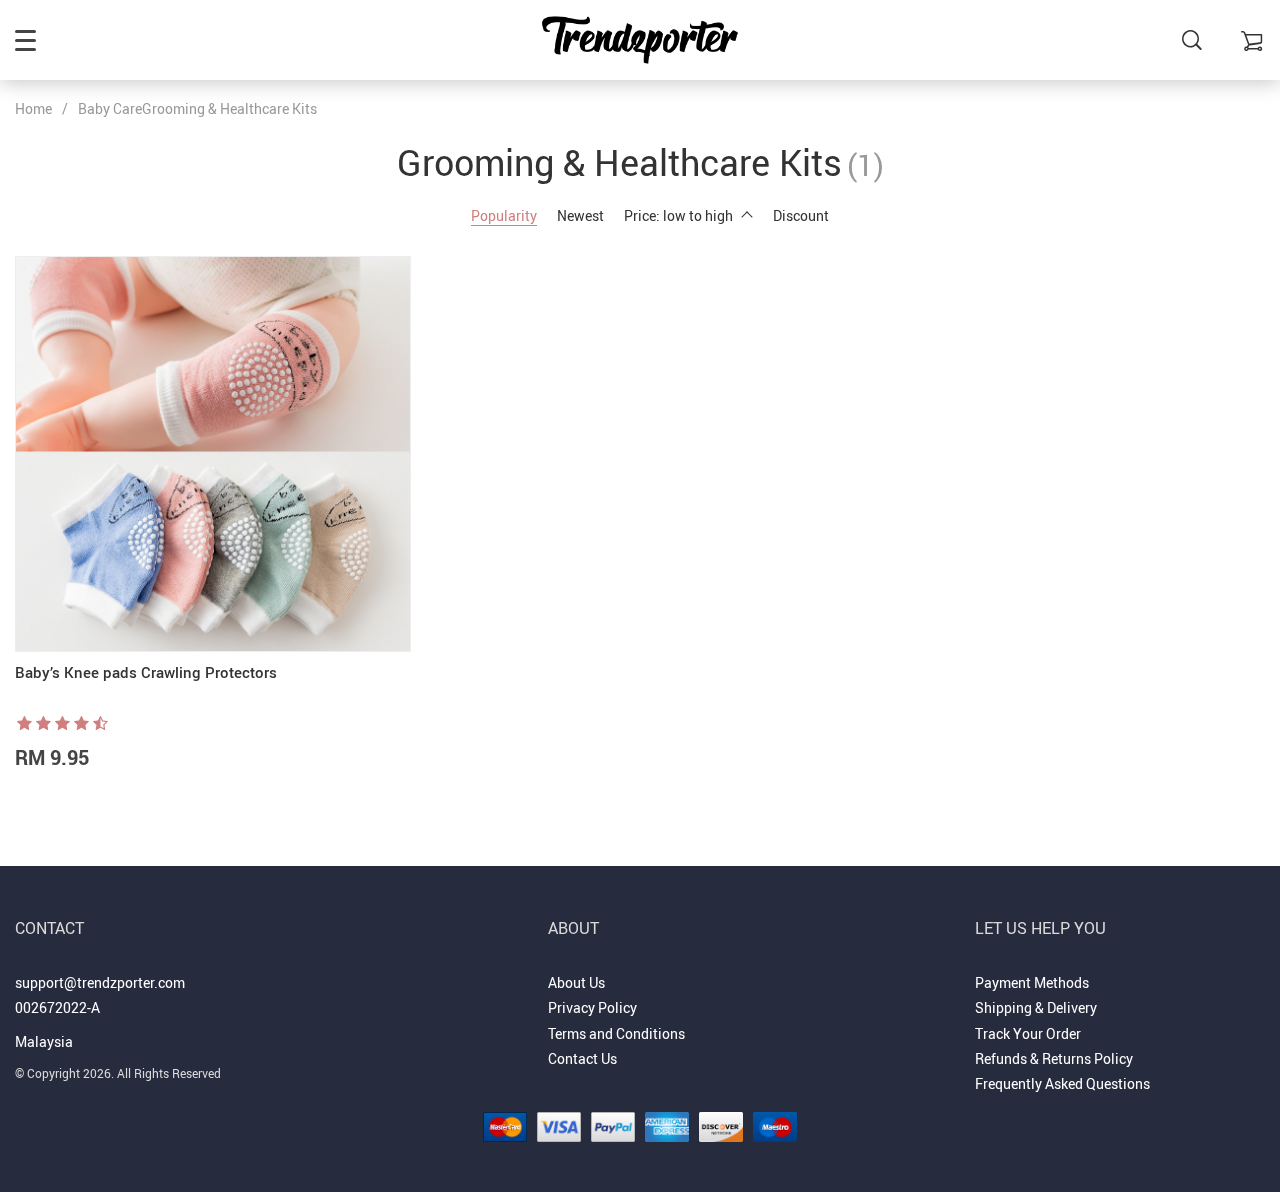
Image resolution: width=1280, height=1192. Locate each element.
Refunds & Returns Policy (1054, 1058)
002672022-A (57, 1007)
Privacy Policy (592, 1007)
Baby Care (110, 108)
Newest (580, 215)
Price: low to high (678, 215)
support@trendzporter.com (100, 982)
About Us (576, 982)
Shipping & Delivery (1036, 1007)
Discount (801, 215)
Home (33, 108)
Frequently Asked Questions (1062, 1083)
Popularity (504, 215)
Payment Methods (1032, 982)
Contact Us (582, 1058)
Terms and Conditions (616, 1033)
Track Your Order (1028, 1033)
